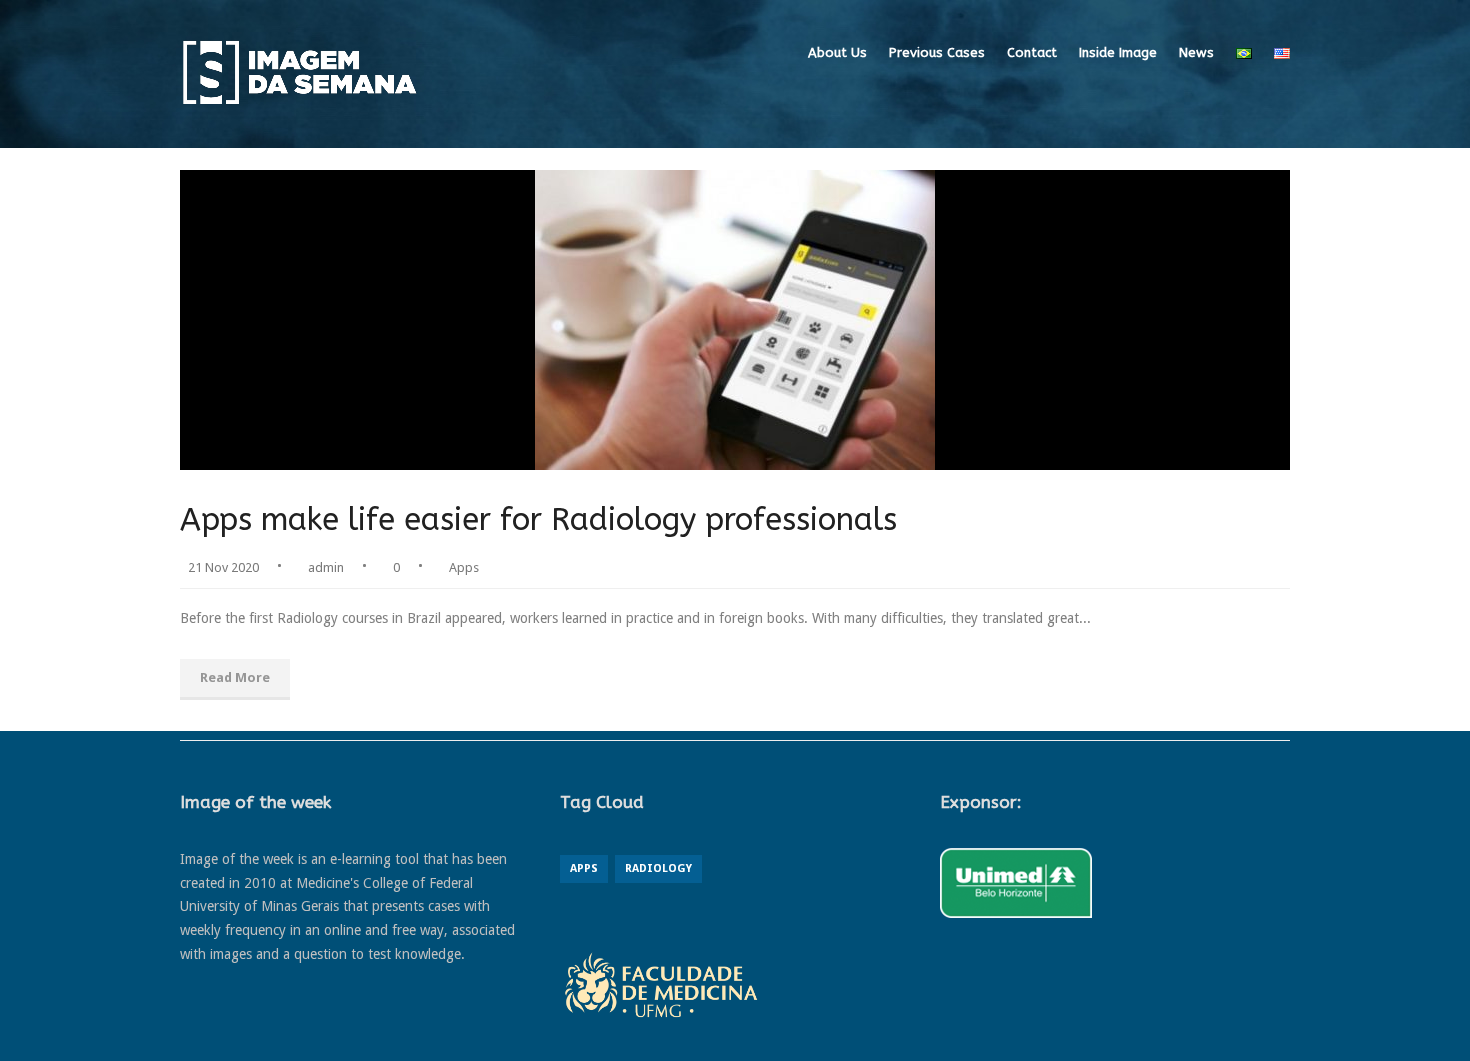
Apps (464, 567)
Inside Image (1118, 52)
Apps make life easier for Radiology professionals (538, 519)
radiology (658, 868)
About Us (837, 52)
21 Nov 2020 (223, 567)
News (1196, 52)
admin (326, 567)
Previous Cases (937, 52)
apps (584, 868)
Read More (235, 677)
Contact (1032, 52)
